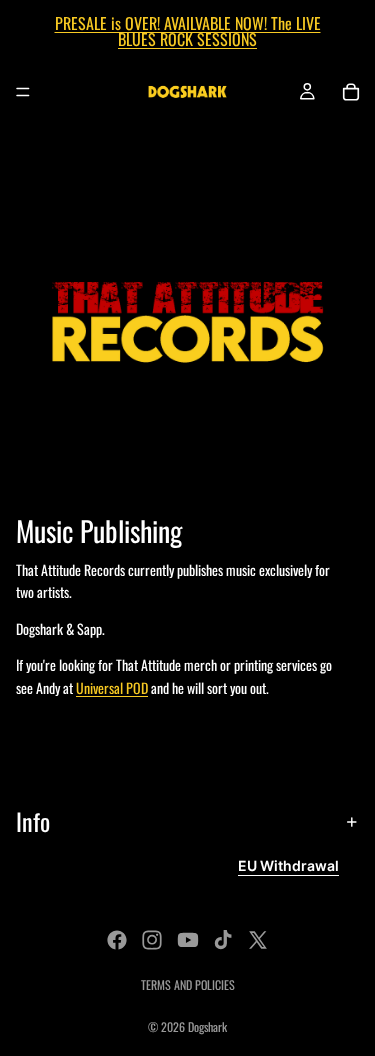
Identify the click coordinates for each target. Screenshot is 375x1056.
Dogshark (207, 1026)
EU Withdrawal (288, 865)
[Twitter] (258, 940)
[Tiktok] (223, 940)
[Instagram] (152, 940)
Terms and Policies (188, 984)
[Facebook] (117, 940)
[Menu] (23, 92)
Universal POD (112, 687)
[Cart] (351, 92)
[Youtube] (188, 940)
